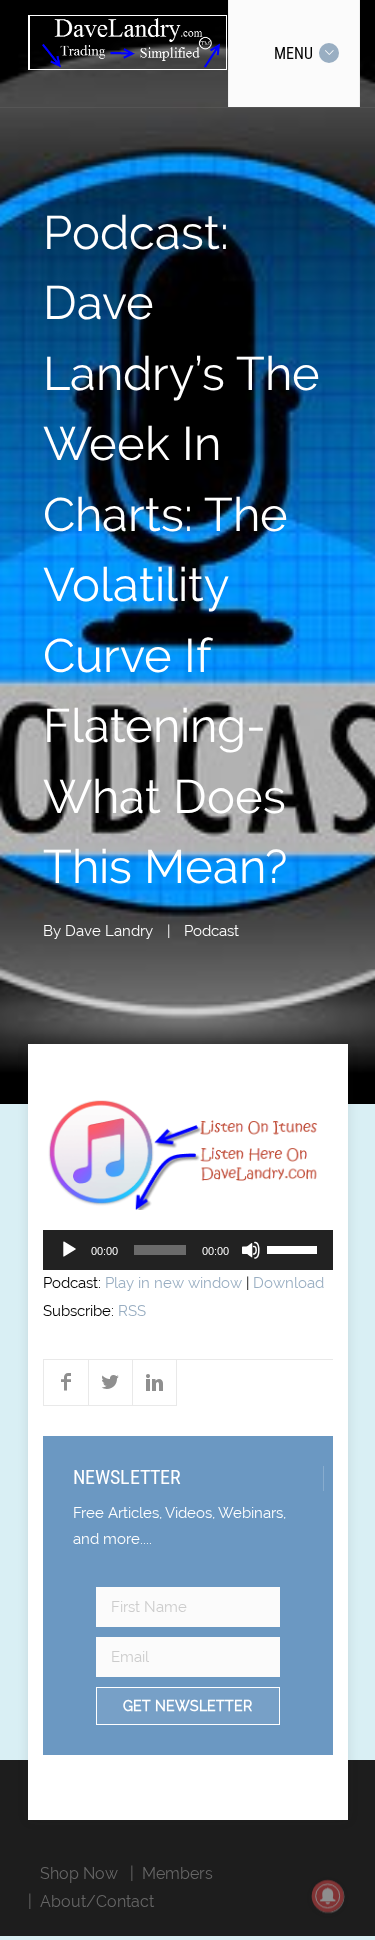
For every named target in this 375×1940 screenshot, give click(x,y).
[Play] (69, 1250)
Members (177, 1873)
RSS (132, 1311)
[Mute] (251, 1250)
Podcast (211, 931)
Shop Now (79, 1873)
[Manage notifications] (328, 1896)
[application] (188, 1250)
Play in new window (173, 1283)
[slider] (295, 1248)
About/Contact (97, 1901)
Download (288, 1283)
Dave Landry (109, 931)
